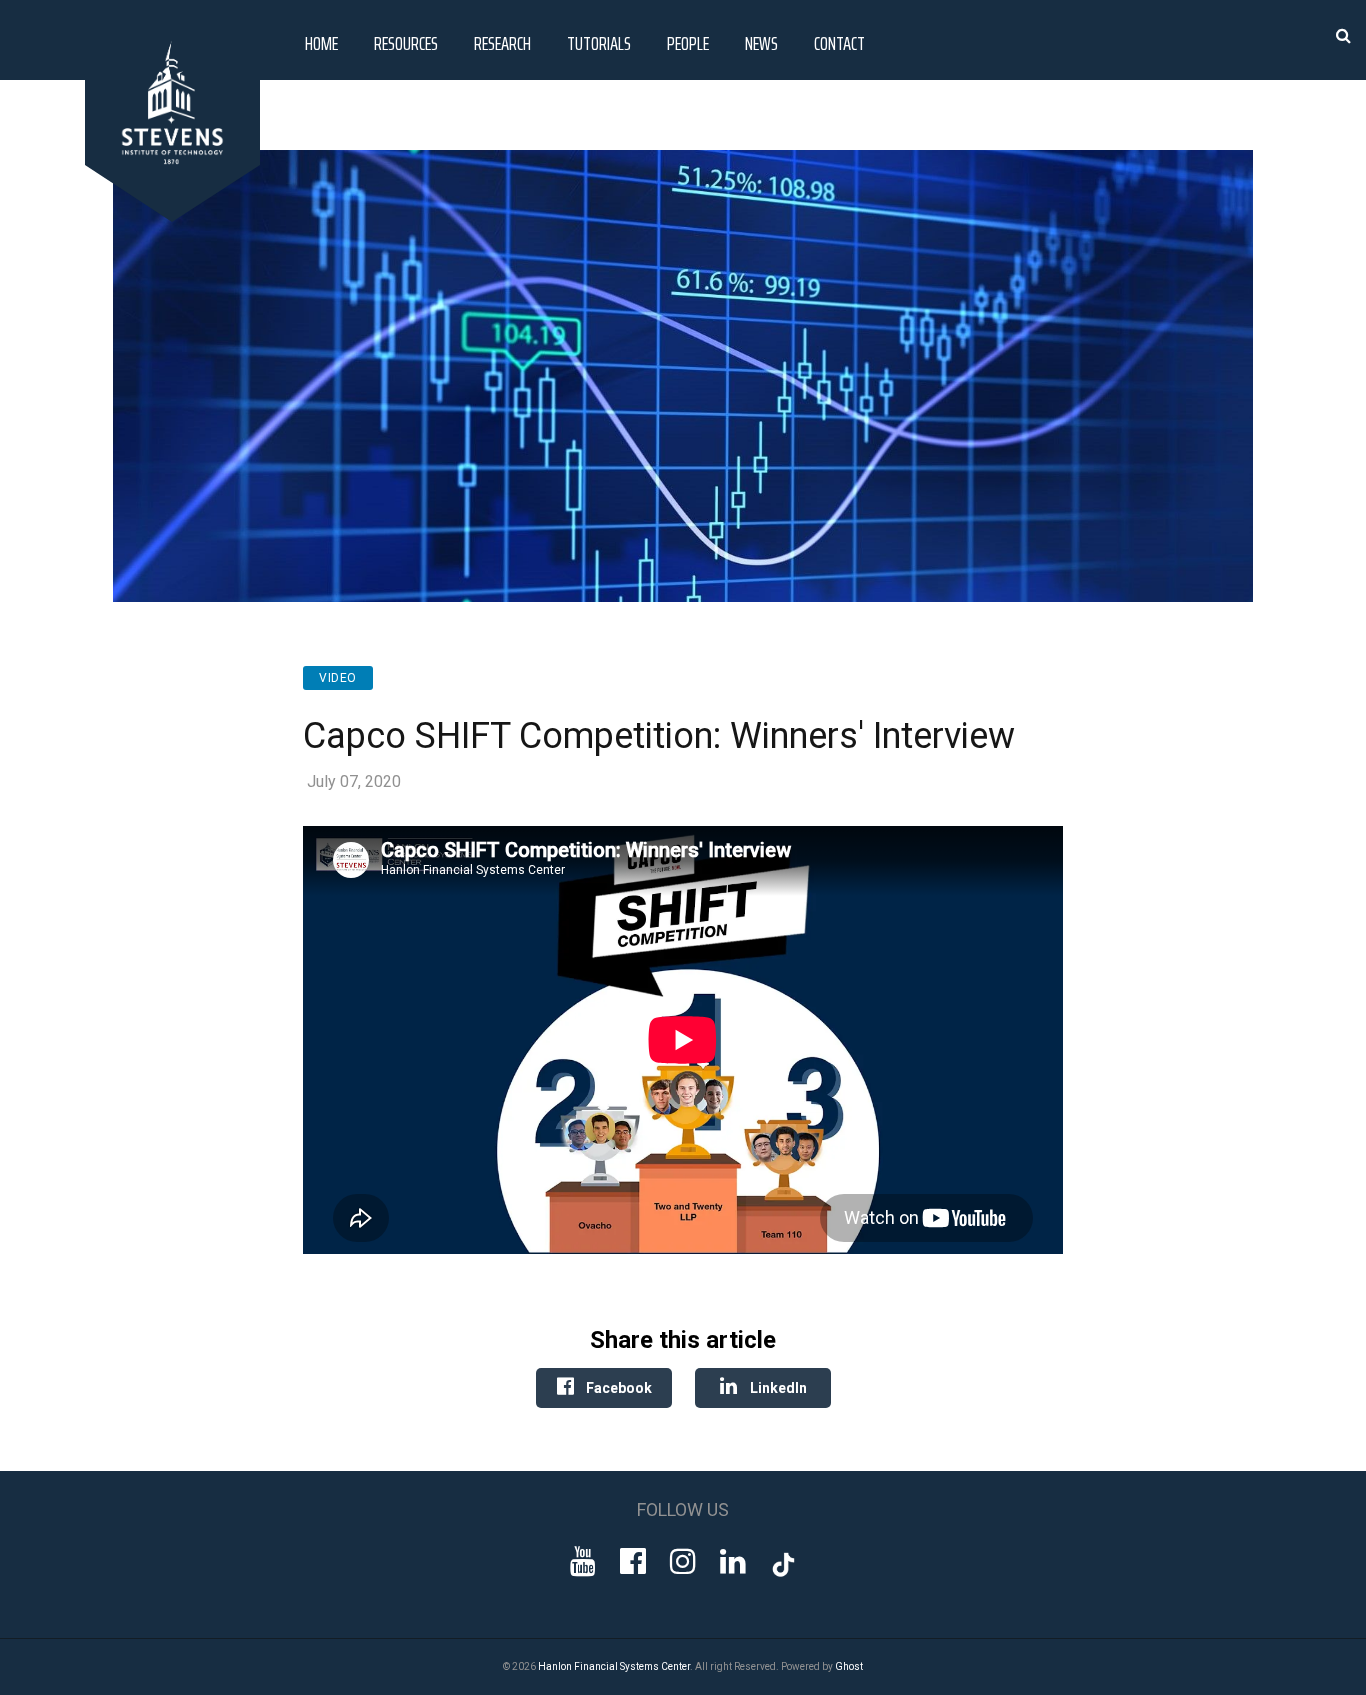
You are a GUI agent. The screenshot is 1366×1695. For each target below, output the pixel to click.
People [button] (688, 43)
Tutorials (599, 43)
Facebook (617, 1388)
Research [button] (502, 43)
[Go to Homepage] (176, 216)
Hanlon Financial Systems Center (614, 1666)
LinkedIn (777, 1388)
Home (321, 43)
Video (338, 678)
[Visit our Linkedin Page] (733, 1561)
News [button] (761, 43)
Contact (839, 43)
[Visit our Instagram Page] (683, 1561)
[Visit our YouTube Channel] (583, 1561)
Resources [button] (406, 43)
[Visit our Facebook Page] (633, 1561)
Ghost (849, 1666)
